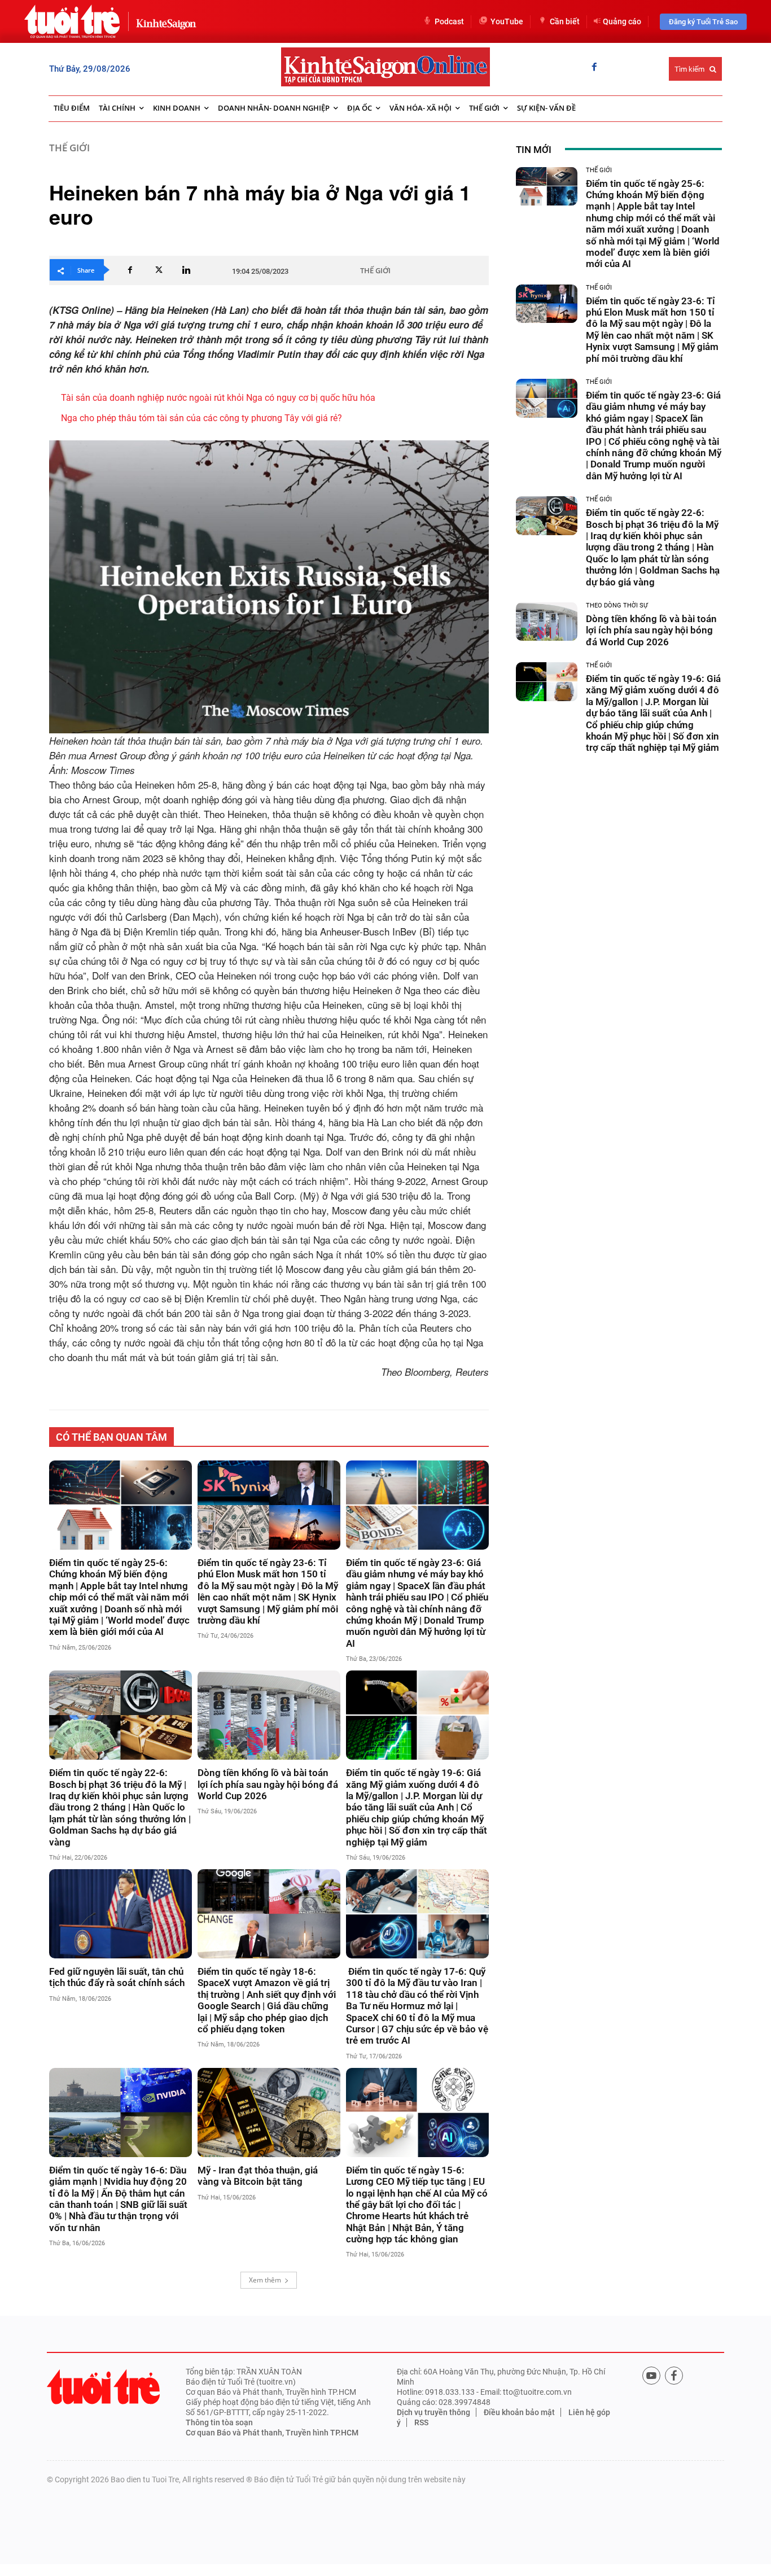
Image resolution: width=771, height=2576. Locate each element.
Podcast (449, 21)
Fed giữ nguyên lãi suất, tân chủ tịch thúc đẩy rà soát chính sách (117, 1977)
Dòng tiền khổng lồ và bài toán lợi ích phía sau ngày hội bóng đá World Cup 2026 (268, 1784)
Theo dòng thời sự (617, 605)
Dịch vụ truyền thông (433, 2412)
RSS (421, 2422)
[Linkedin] (186, 270)
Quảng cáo (622, 21)
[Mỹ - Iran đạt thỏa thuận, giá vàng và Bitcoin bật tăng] (269, 2113)
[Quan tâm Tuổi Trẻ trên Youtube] (651, 2376)
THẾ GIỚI (69, 148)
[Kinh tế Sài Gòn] (163, 21)
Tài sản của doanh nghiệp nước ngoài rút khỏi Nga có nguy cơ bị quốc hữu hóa (218, 398)
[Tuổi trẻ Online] (103, 2387)
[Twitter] (158, 270)
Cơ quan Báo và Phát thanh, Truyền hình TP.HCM (272, 2433)
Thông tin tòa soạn (219, 2422)
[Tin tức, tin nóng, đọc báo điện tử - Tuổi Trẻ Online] (72, 21)
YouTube (507, 21)
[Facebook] (594, 68)
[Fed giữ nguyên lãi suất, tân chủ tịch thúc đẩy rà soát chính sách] (121, 1914)
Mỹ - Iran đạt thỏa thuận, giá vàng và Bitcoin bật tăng (258, 2176)
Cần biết (565, 21)
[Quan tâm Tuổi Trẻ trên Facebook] (674, 2376)
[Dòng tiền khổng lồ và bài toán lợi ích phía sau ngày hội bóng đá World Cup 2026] (269, 1715)
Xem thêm (265, 2280)
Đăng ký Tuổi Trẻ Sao (703, 22)
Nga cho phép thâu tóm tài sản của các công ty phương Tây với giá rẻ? (201, 418)
